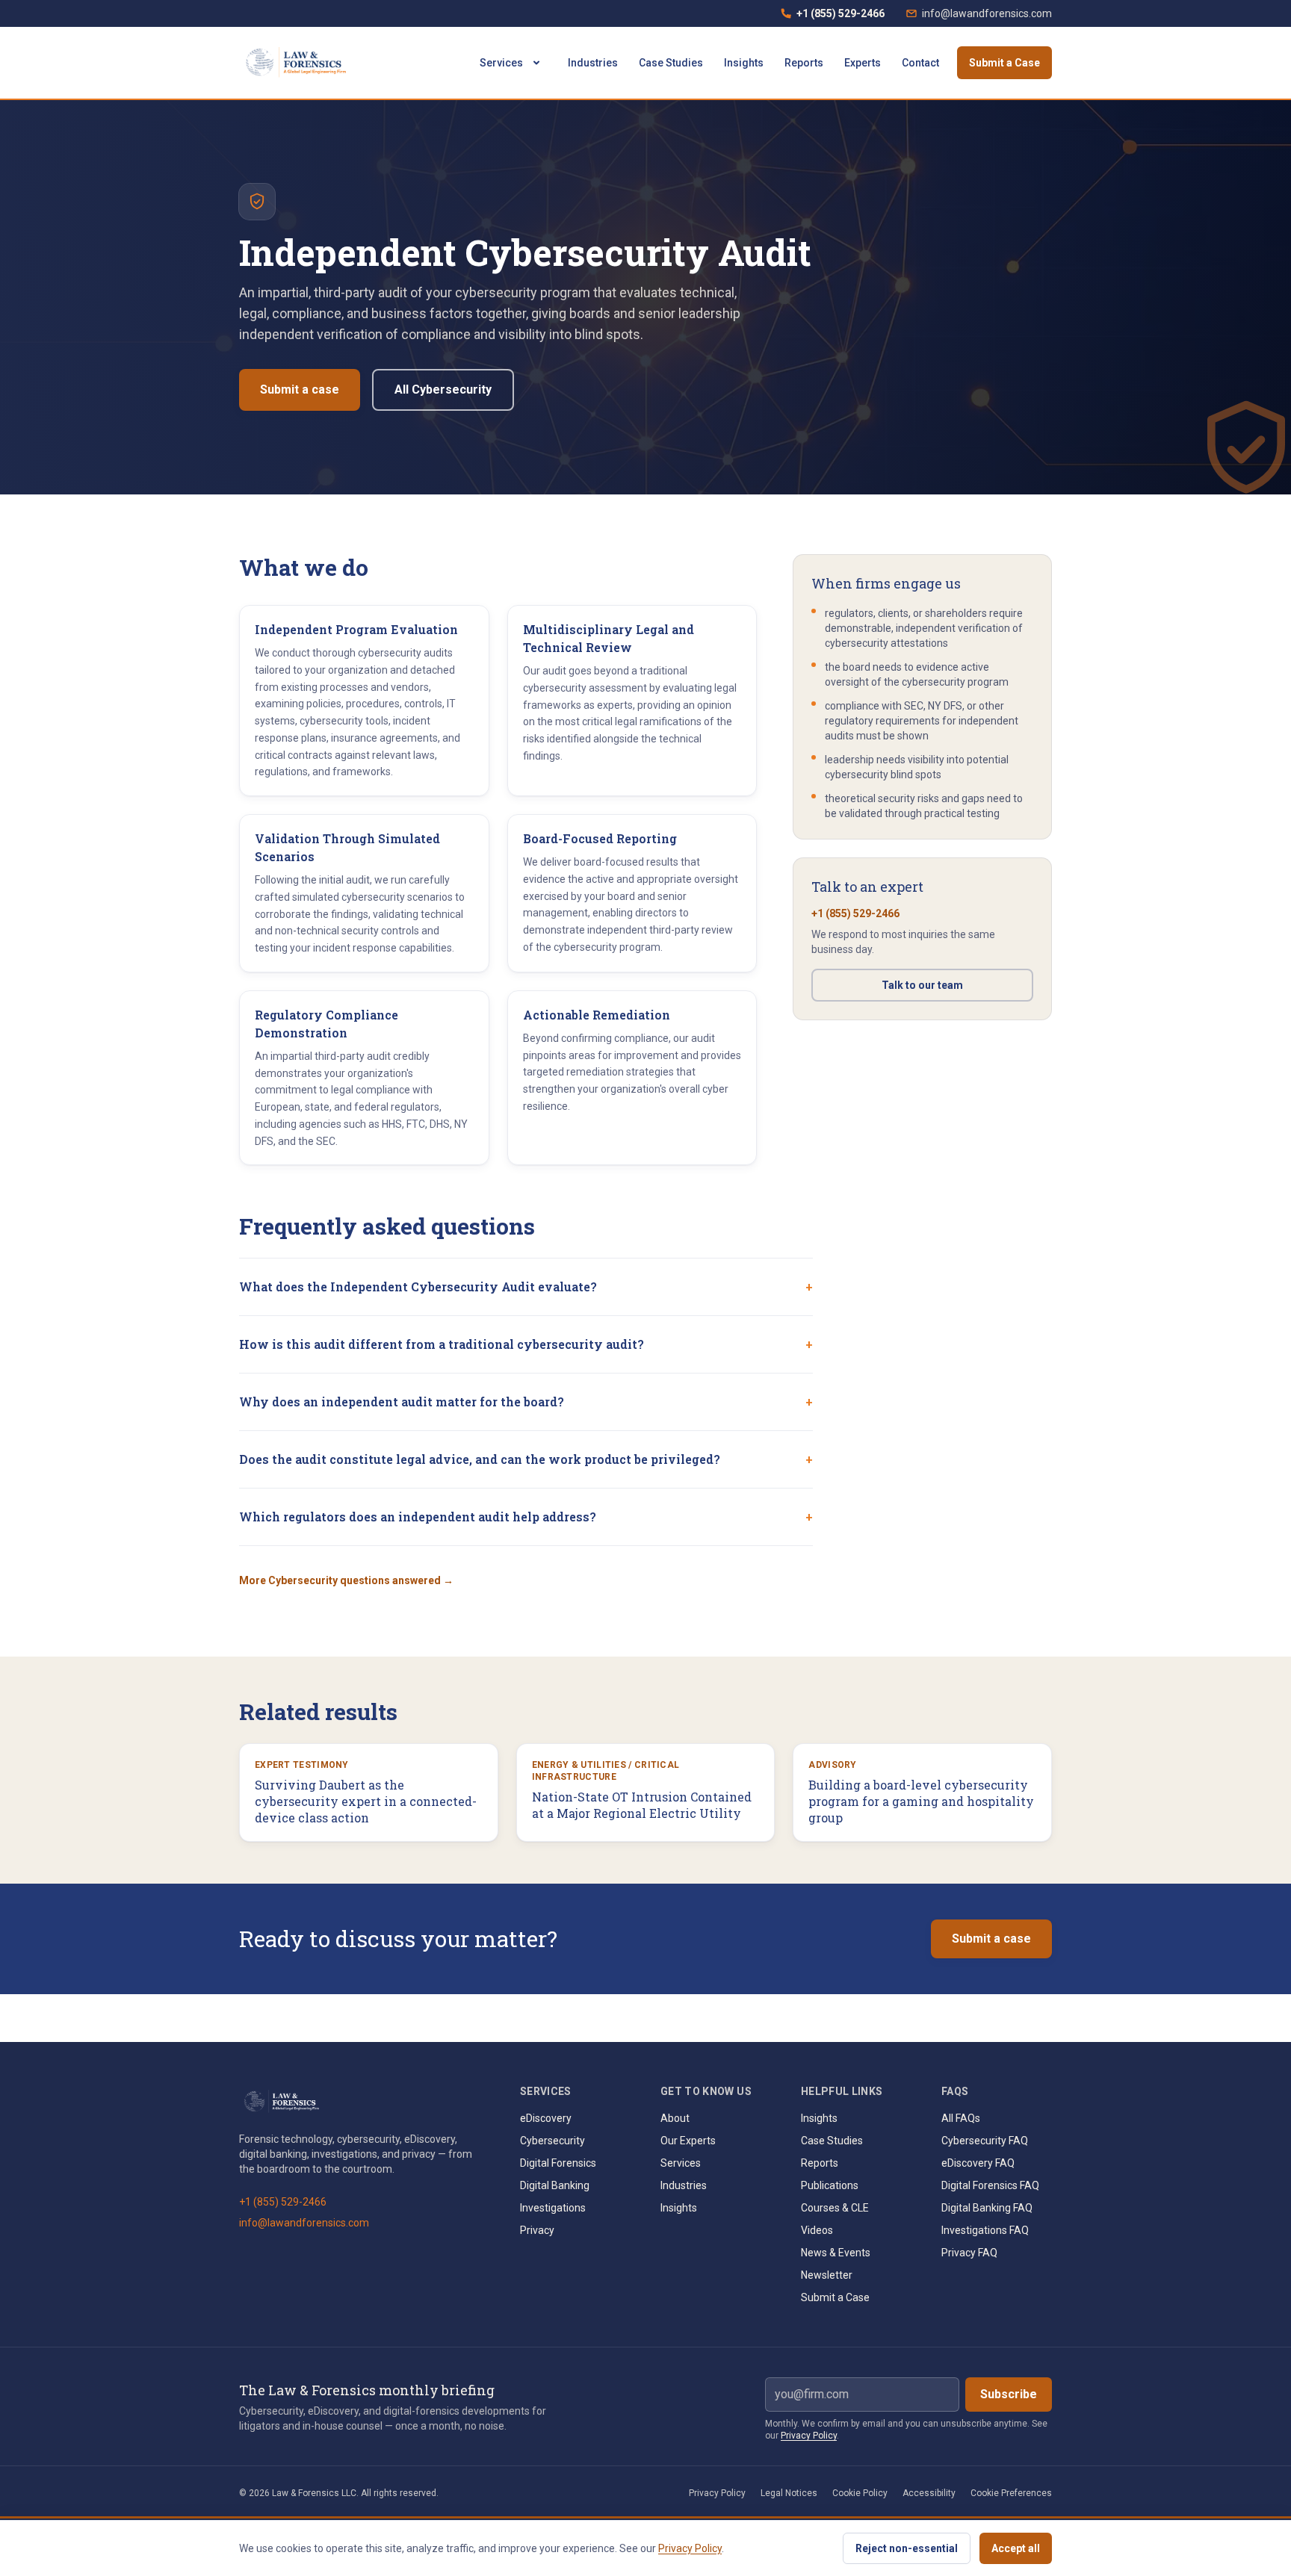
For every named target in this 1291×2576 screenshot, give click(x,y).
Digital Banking (555, 2185)
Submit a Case (1004, 63)
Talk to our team (922, 985)
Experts (863, 63)
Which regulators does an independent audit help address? (526, 1517)
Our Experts (688, 2141)
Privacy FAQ (969, 2253)
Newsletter (827, 2275)
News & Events (836, 2253)
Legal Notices (789, 2493)
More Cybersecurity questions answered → (346, 1580)
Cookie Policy (860, 2493)
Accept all (1016, 2548)
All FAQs (961, 2118)
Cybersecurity (552, 2141)
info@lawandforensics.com (987, 13)
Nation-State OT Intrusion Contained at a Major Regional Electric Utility (642, 1805)
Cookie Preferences (1011, 2493)
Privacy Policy (809, 2436)
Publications (830, 2185)
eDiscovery (546, 2118)
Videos (817, 2230)
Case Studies (671, 63)
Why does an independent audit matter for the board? (526, 1402)
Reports (804, 63)
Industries (593, 63)
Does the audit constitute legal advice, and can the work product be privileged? (526, 1459)
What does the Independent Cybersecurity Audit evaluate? (526, 1287)
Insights (744, 63)
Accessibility (929, 2493)
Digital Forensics (558, 2163)
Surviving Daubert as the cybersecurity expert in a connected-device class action (366, 1801)
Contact (920, 63)
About (675, 2118)
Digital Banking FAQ (987, 2208)
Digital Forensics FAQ (990, 2185)
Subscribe (1009, 2394)
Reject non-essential (907, 2548)
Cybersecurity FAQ (985, 2141)
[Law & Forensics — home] (298, 63)
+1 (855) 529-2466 (832, 17)
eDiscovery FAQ (978, 2163)
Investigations (553, 2208)
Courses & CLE (835, 2208)
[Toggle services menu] (536, 63)
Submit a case (300, 389)
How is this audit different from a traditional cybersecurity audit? (526, 1344)
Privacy (537, 2230)
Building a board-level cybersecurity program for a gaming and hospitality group (921, 1801)
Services (501, 63)
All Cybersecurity (443, 389)
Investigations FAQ (985, 2230)
